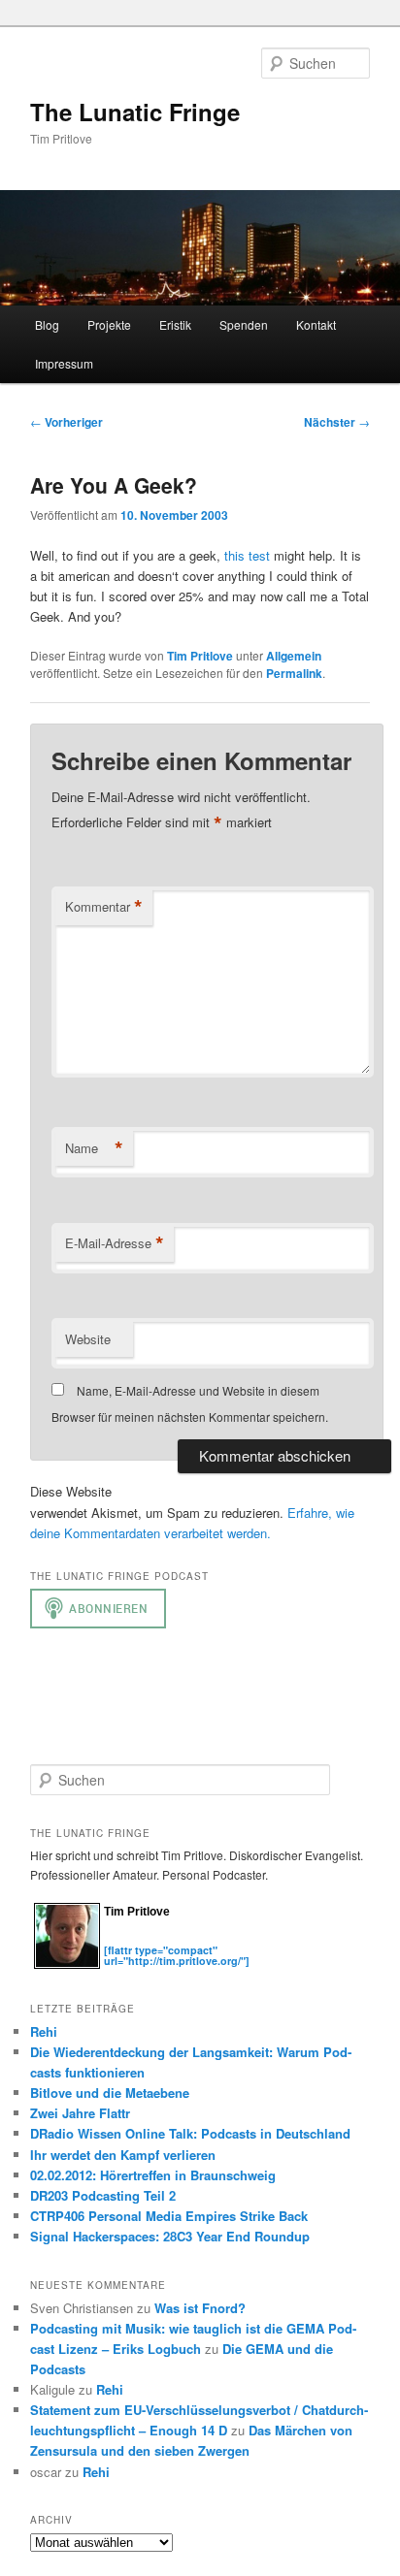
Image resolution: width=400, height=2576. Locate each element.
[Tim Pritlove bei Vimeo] (133, 1939)
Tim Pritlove (200, 656)
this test (247, 555)
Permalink (294, 673)
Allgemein (294, 656)
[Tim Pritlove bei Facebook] (209, 1939)
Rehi (44, 2031)
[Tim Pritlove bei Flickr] (152, 1939)
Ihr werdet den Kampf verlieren (123, 2155)
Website (88, 1339)
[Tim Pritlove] (67, 1964)
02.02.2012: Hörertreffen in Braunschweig (153, 2175)
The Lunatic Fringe (135, 112)
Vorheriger (67, 422)
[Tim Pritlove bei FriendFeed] (191, 1939)
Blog (47, 324)
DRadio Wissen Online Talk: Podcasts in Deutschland (190, 2133)
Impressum (64, 363)
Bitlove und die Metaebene (110, 2093)
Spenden (244, 324)
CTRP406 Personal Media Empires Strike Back (169, 2216)
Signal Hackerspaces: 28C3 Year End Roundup (170, 2236)
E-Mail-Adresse (115, 1243)
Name (94, 1148)
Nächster (337, 422)
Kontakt (316, 324)
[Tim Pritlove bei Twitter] (114, 1939)
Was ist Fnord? (200, 2308)
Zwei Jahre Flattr (80, 2113)
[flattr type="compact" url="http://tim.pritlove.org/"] (177, 1955)
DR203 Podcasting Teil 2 (103, 2195)
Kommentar (104, 907)
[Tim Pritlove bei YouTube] (172, 1939)
